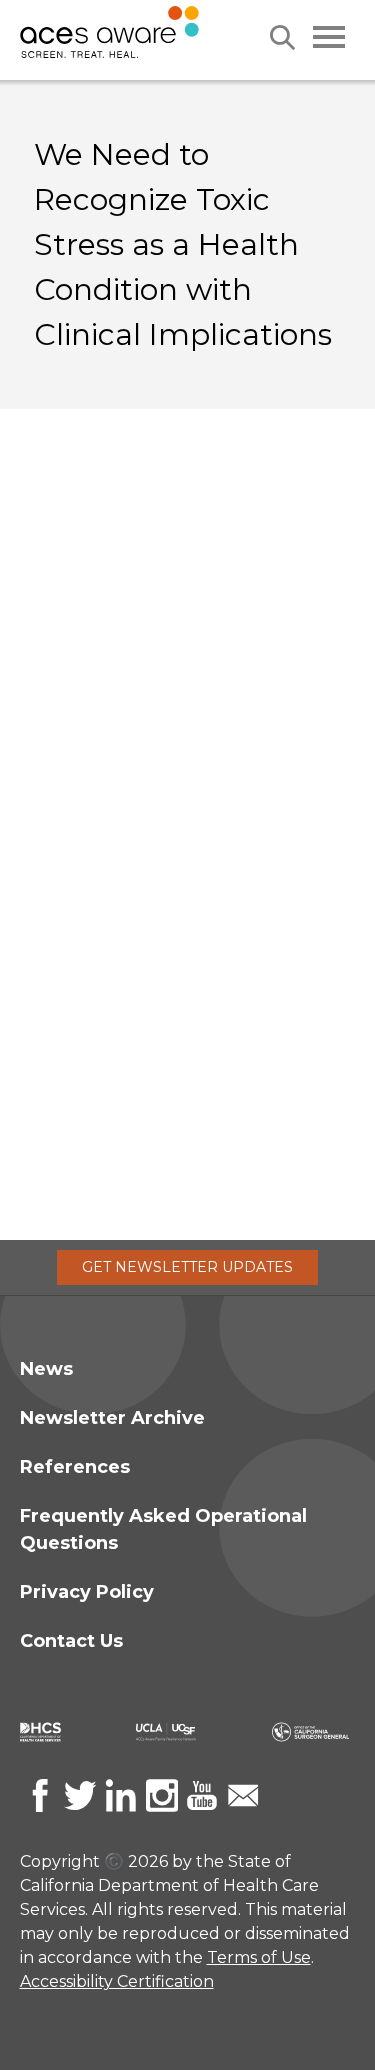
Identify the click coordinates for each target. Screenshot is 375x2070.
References (75, 1467)
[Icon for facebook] (40, 1795)
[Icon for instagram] (162, 1795)
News (46, 1369)
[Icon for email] (243, 1795)
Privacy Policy (87, 1592)
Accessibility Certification (117, 1981)
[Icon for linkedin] (121, 1795)
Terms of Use (259, 1957)
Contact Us (71, 1641)
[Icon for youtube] (202, 1795)
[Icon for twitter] (80, 1795)
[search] (282, 37)
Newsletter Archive (112, 1418)
